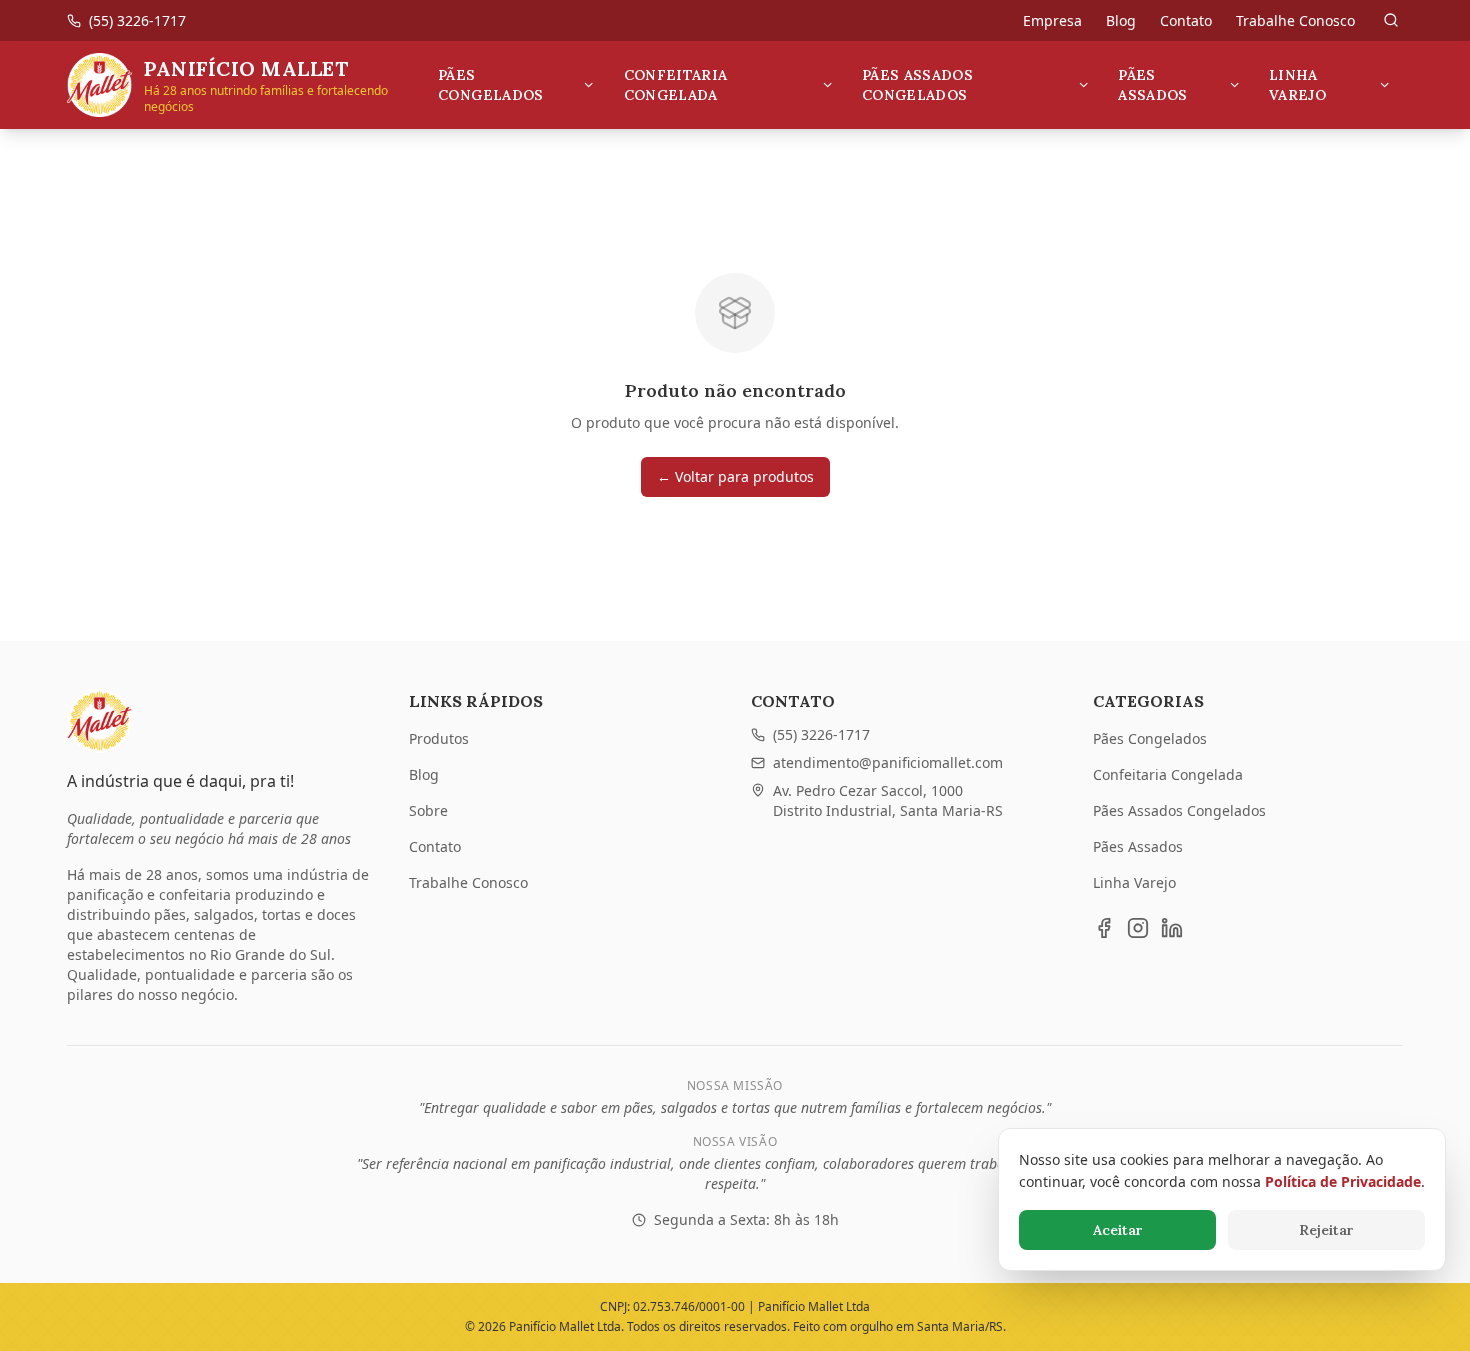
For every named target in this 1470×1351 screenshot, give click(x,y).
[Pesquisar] (1391, 20)
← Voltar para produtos (735, 476)
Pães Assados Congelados (917, 85)
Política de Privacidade (1343, 1181)
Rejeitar (1326, 1230)
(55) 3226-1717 (821, 734)
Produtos (439, 738)
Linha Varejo (1297, 85)
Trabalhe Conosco (1295, 20)
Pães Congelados (491, 85)
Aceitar (1118, 1230)
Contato (1186, 20)
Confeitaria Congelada (676, 85)
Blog (1121, 20)
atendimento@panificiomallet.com (888, 762)
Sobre (428, 810)
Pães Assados (1152, 85)
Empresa (1052, 20)
